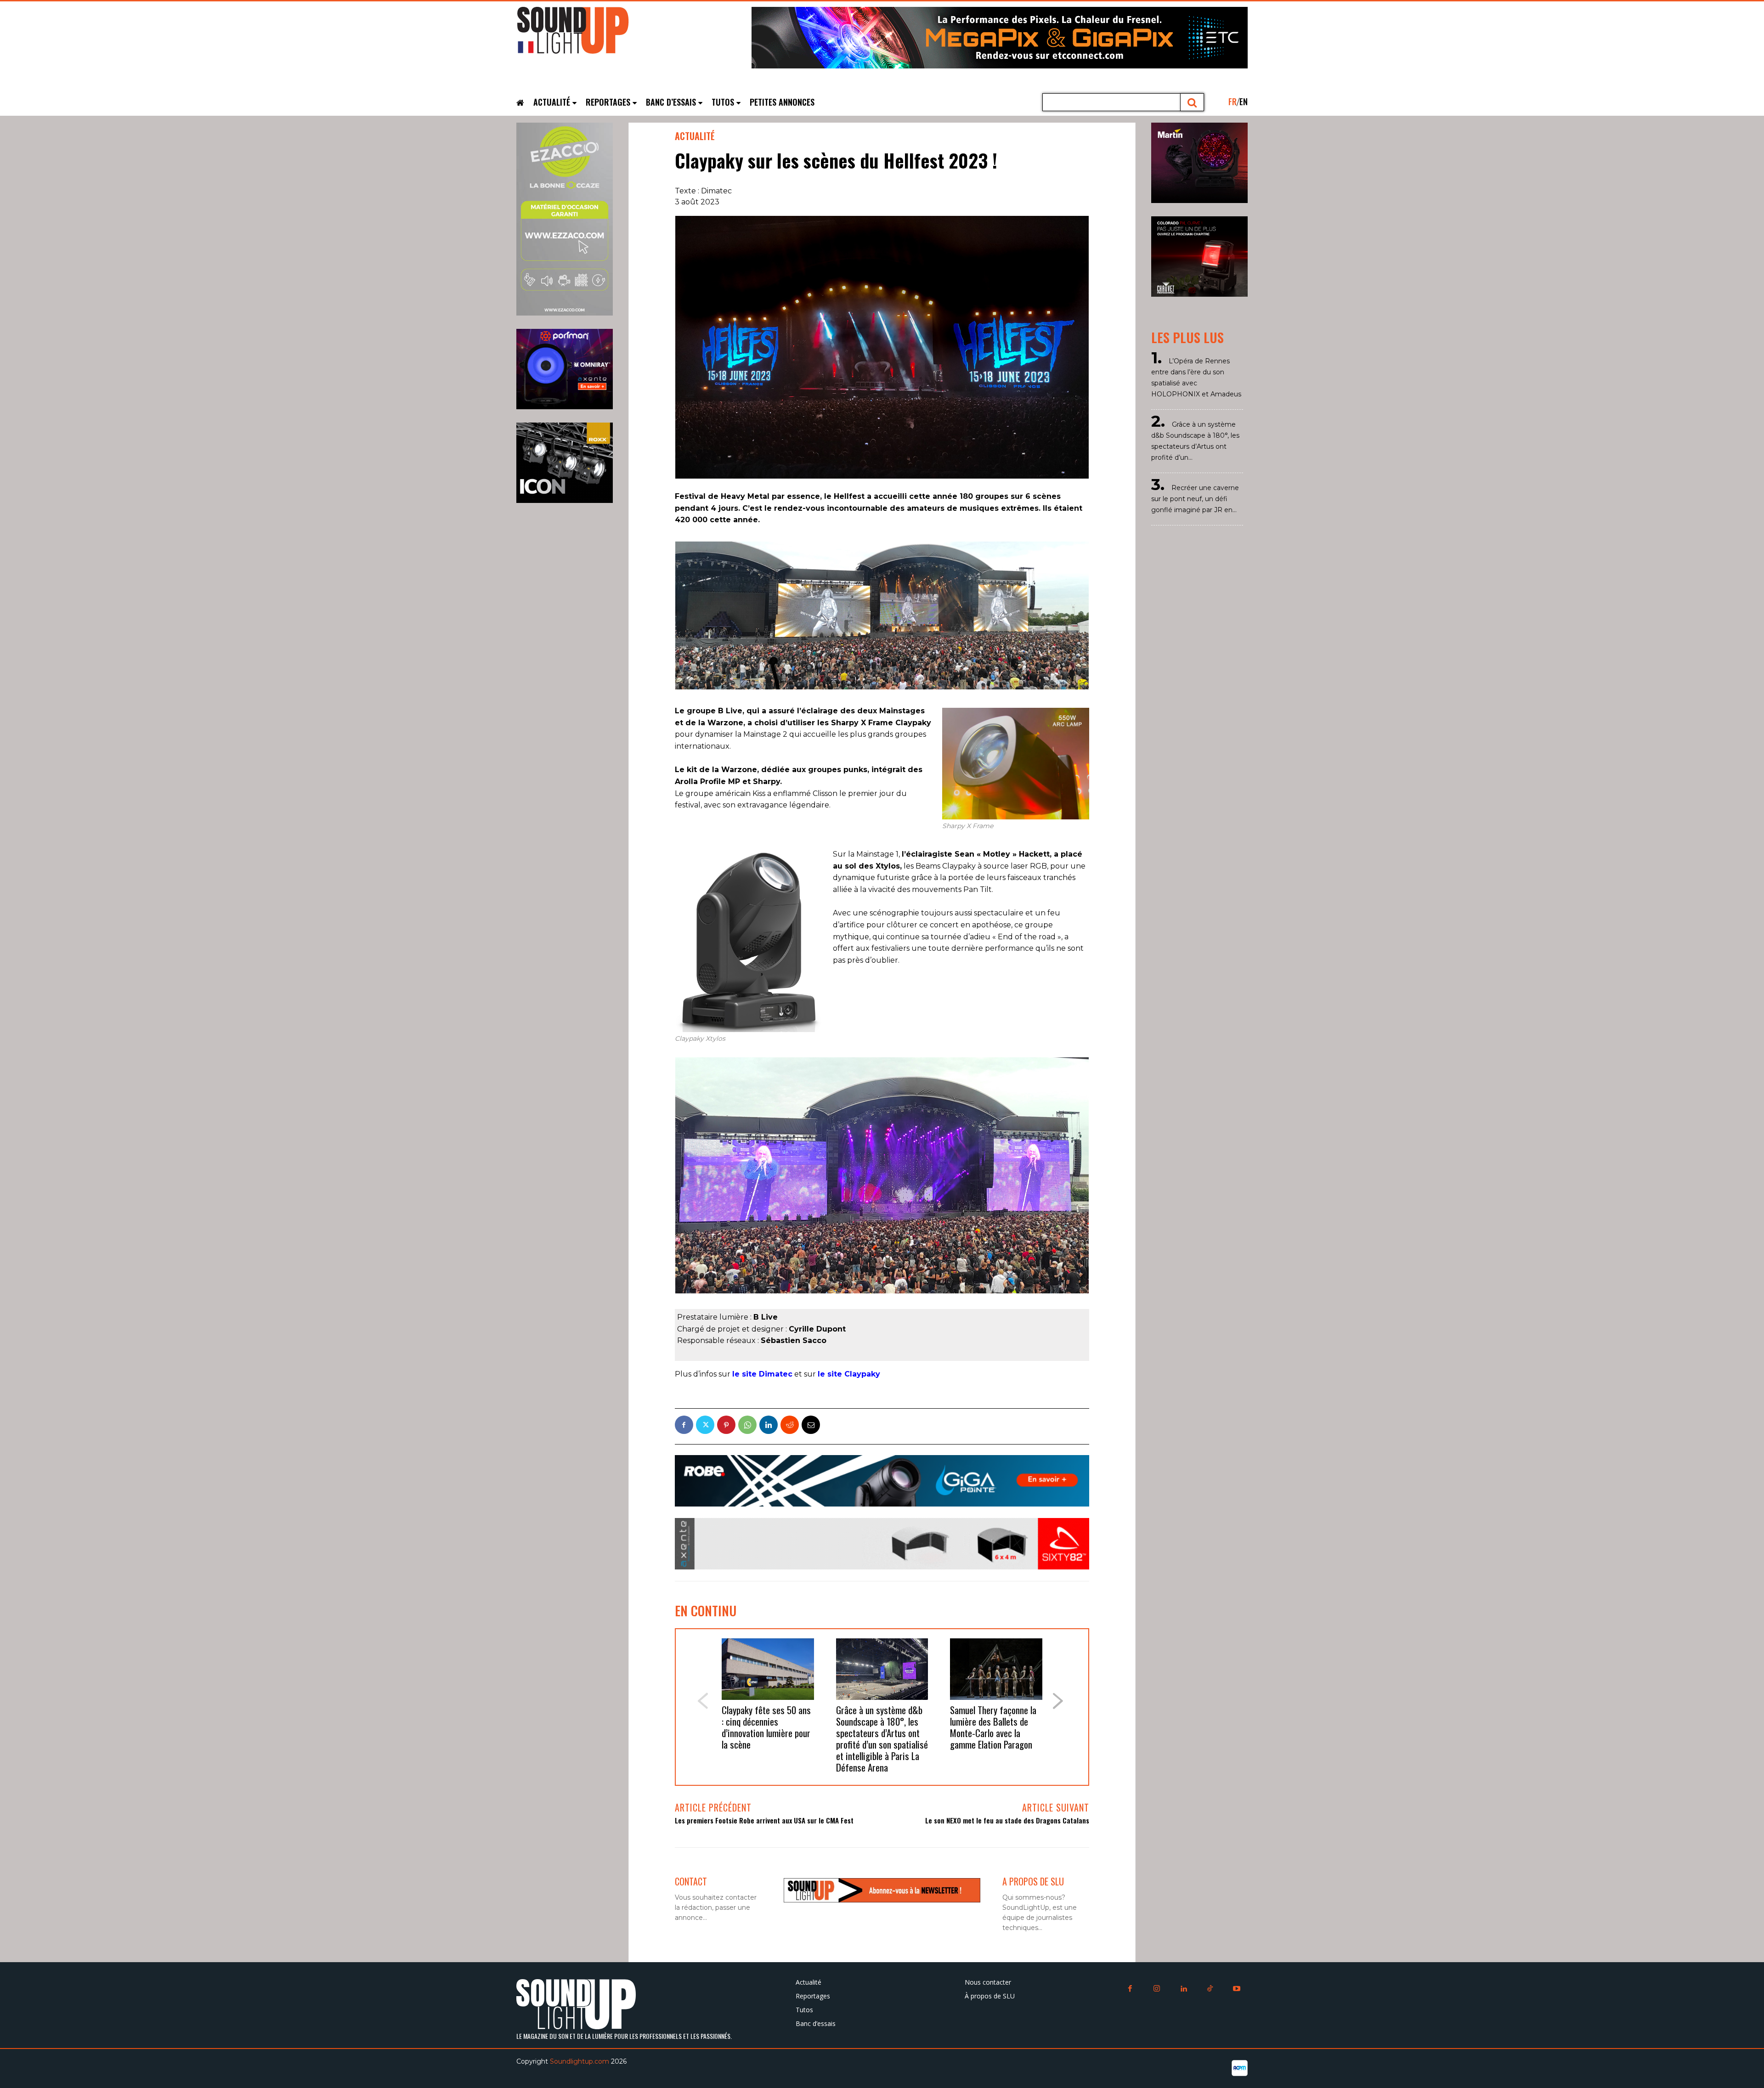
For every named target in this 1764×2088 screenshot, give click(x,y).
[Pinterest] (726, 1425)
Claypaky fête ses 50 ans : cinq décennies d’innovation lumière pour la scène (766, 1727)
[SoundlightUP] (585, 34)
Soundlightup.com (580, 2061)
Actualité (695, 136)
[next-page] (1058, 1701)
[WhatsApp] (747, 1425)
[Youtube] (1237, 1989)
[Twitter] (705, 1425)
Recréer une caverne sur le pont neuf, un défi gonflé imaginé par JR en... (1195, 499)
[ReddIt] (790, 1425)
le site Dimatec (762, 1374)
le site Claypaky (849, 1374)
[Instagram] (1157, 1989)
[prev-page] (702, 1701)
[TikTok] (1210, 1989)
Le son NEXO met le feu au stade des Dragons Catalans (1007, 1820)
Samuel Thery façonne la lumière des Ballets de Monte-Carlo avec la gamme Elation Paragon (993, 1727)
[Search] (1192, 102)
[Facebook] (684, 1425)
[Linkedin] (769, 1425)
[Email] (811, 1425)
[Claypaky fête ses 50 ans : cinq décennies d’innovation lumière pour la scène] (768, 1669)
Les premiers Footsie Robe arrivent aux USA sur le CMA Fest (764, 1820)
